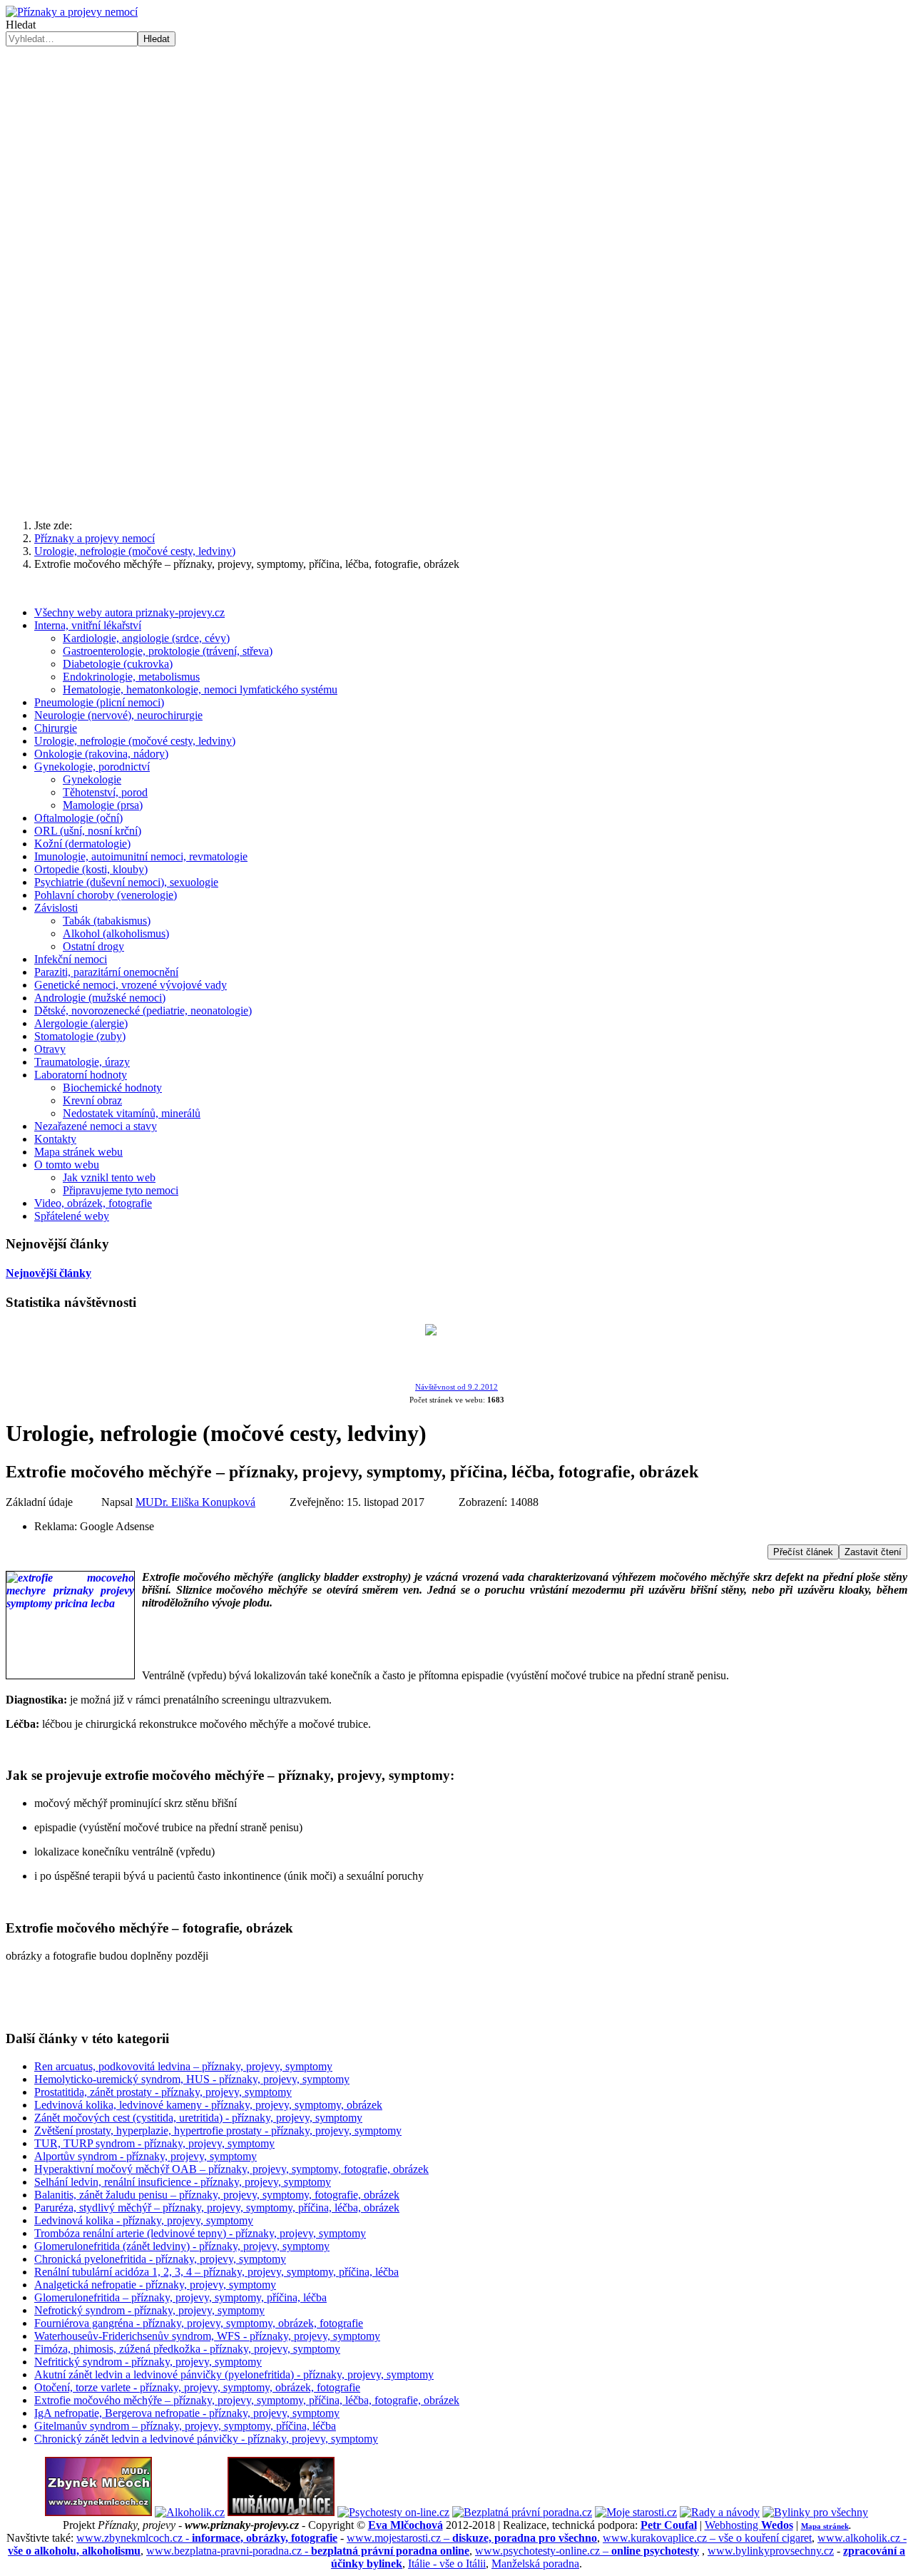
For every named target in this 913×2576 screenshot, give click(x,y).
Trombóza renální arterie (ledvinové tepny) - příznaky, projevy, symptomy (200, 2233)
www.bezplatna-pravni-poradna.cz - (308, 2551)
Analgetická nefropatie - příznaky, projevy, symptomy (155, 2285)
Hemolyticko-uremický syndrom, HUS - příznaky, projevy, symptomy (192, 2079)
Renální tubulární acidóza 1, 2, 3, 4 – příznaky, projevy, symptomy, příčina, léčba (216, 2272)
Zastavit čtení (873, 1552)
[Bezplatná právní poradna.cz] (522, 2512)
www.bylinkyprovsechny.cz (771, 2551)
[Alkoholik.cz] (190, 2512)
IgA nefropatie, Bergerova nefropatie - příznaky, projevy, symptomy (187, 2413)
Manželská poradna (535, 2564)
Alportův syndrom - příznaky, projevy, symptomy (146, 2156)
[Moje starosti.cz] (636, 2512)
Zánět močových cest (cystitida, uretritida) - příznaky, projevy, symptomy (198, 2118)
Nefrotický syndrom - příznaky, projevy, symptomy (149, 2310)
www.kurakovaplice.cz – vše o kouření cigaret (707, 2538)
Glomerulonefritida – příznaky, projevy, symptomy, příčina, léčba (180, 2297)
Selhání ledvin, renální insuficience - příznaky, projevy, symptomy (183, 2182)
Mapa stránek (825, 2526)
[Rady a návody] (720, 2512)
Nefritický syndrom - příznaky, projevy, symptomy (148, 2362)
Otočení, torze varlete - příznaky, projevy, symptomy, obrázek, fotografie (197, 2387)
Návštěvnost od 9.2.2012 (456, 1387)
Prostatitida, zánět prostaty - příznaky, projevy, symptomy (163, 2092)
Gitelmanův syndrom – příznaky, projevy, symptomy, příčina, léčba (185, 2426)
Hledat (21, 25)
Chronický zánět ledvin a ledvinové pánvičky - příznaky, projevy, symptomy (206, 2439)
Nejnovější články (49, 1273)
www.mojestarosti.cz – (472, 2538)
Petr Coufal (669, 2525)
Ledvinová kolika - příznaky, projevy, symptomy (144, 2220)
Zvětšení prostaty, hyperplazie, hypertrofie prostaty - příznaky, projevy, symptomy (218, 2130)
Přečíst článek (803, 1552)
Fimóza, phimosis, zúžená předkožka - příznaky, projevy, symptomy (187, 2349)
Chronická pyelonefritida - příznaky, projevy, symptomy (160, 2259)
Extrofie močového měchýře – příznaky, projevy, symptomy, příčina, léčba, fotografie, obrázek (247, 2400)
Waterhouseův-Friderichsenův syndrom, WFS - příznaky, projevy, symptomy (207, 2336)
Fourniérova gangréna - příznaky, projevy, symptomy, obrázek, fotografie (199, 2323)
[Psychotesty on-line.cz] (393, 2512)
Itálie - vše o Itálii (447, 2564)
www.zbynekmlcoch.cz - (207, 2538)
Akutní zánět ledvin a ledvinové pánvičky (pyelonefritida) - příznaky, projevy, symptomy (234, 2374)
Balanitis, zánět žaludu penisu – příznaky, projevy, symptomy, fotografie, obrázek (217, 2195)
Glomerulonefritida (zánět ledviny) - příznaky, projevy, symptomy (182, 2246)
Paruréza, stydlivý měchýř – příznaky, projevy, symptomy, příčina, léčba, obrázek (217, 2208)
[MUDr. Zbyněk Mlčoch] (98, 2512)
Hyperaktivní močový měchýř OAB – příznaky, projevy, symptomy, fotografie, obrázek (231, 2169)
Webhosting (749, 2525)
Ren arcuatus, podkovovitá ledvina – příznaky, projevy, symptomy (183, 2066)
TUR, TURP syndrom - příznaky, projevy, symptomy (154, 2143)
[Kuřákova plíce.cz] (281, 2512)
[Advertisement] (456, 153)
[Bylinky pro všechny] (815, 2512)
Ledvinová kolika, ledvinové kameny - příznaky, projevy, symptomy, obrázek (208, 2105)
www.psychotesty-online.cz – (587, 2551)
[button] (456, 474)
